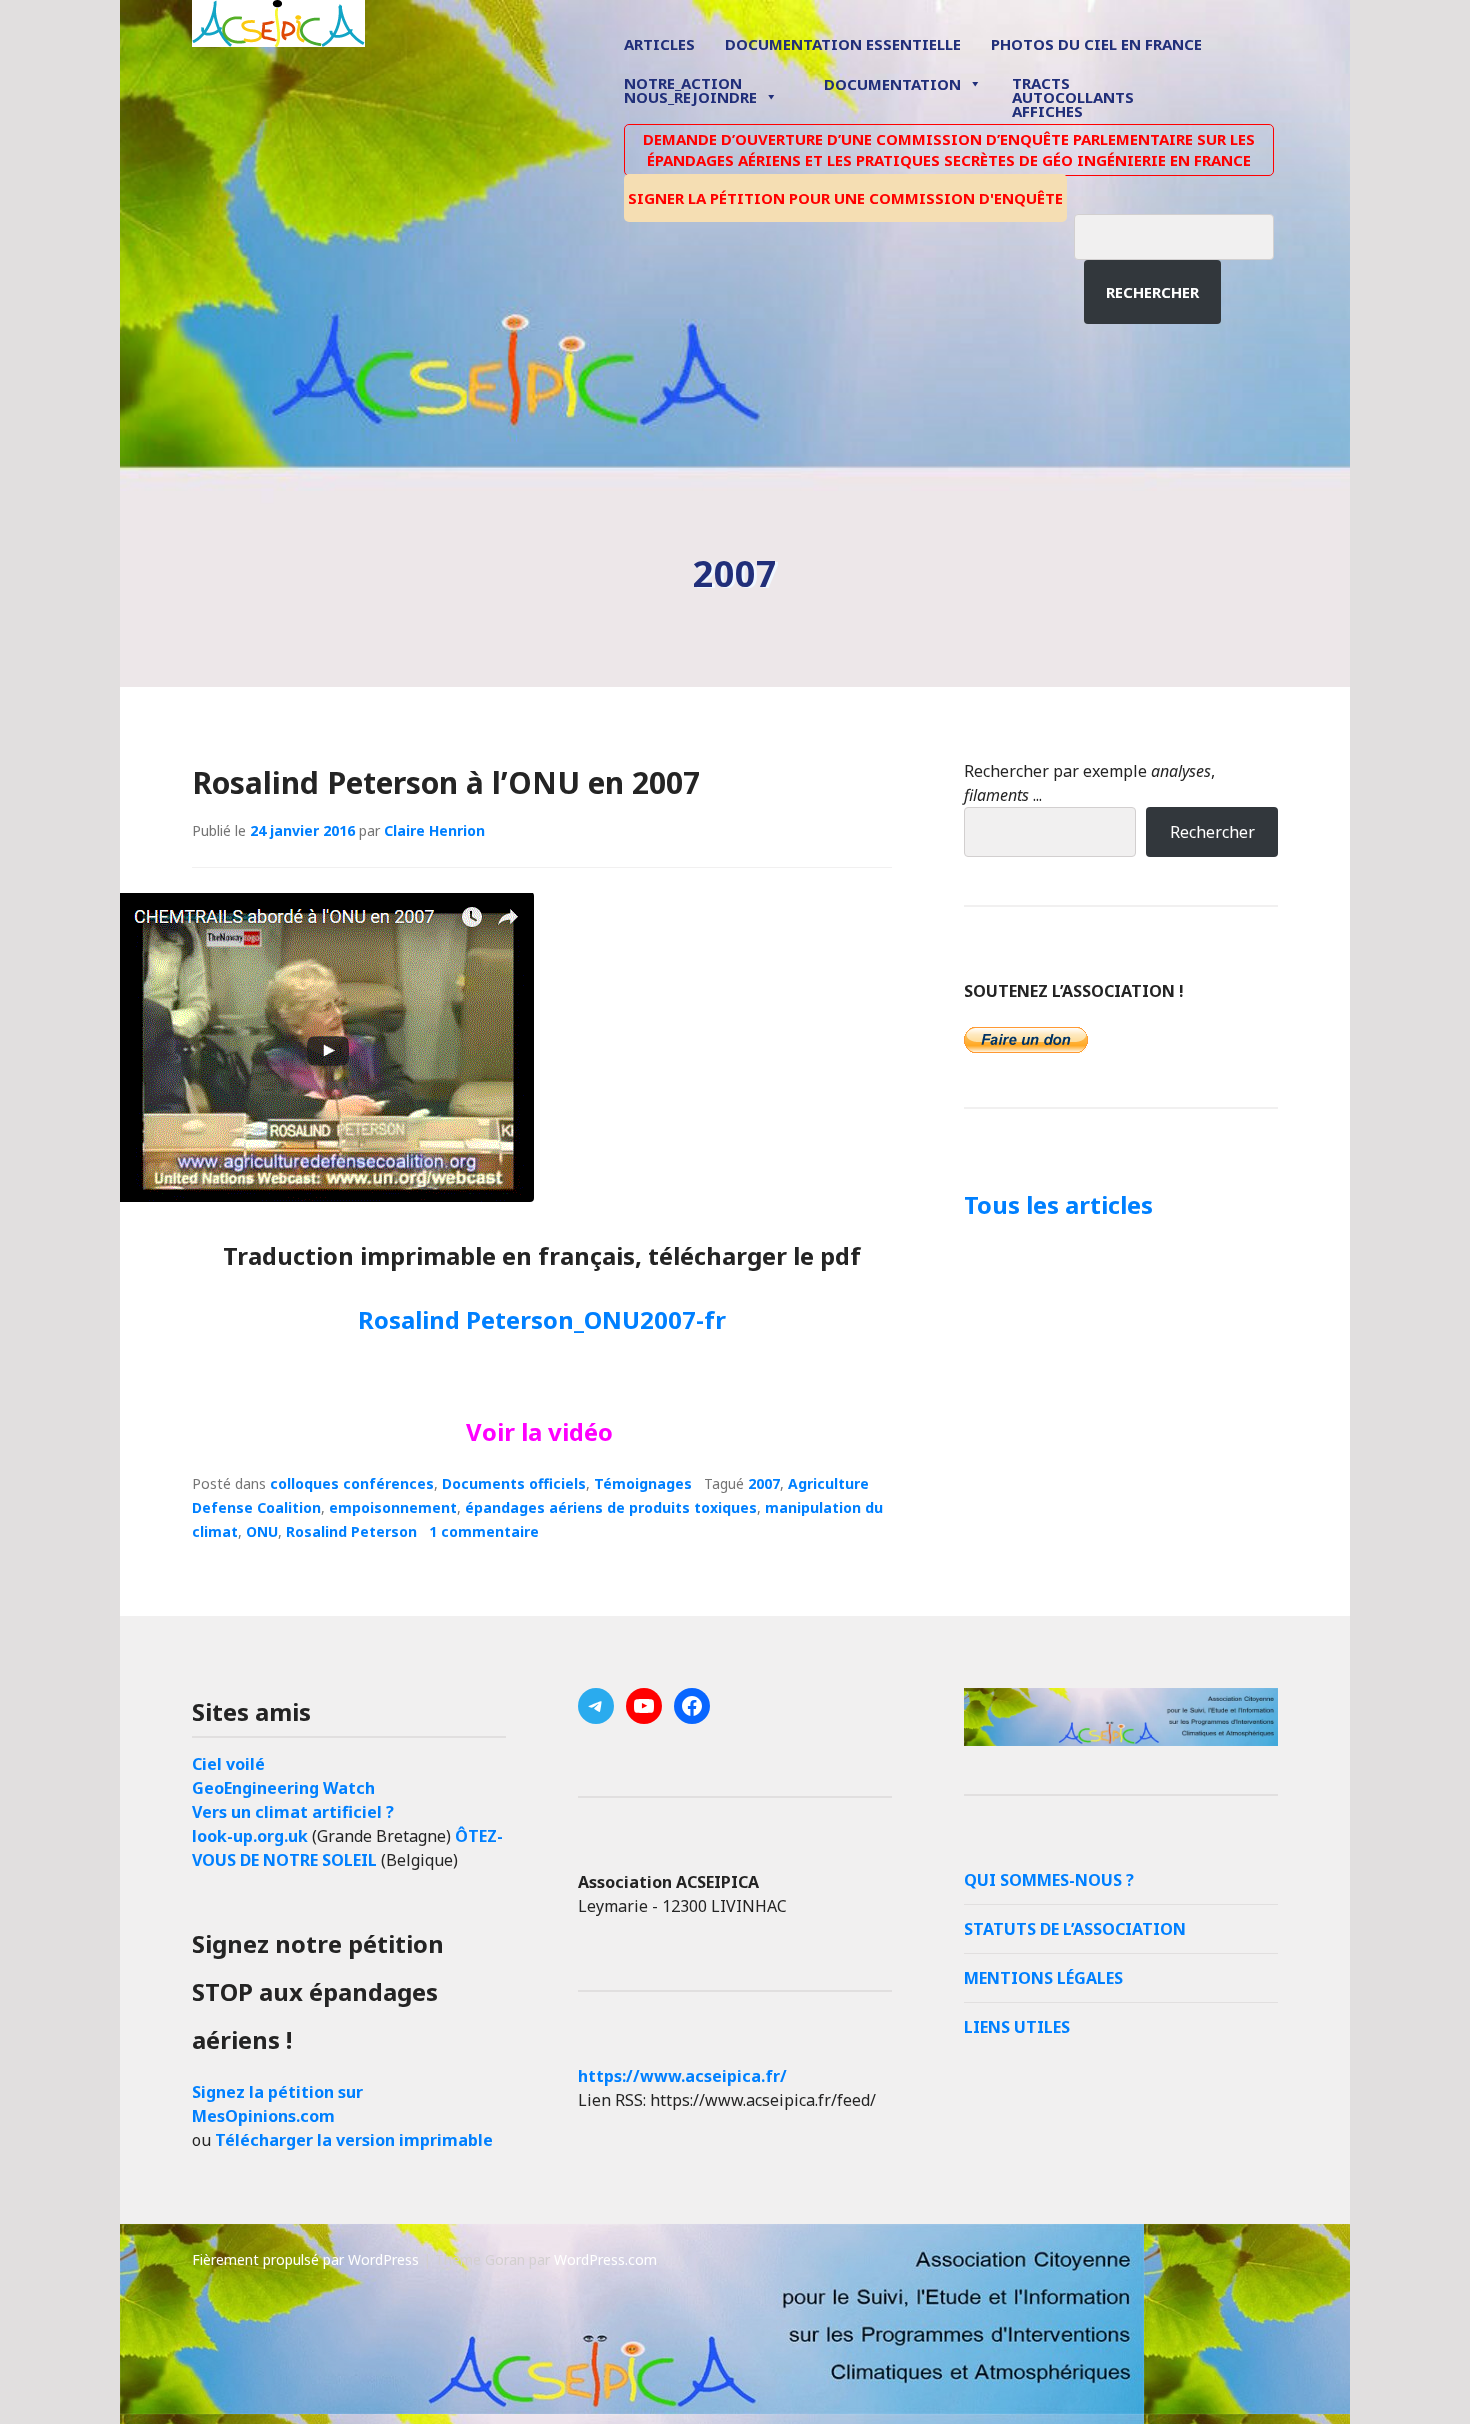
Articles (659, 44)
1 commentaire (484, 1531)
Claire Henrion (434, 830)
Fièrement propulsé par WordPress (305, 2259)
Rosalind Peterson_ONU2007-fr (542, 1319)
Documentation (892, 84)
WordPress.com (605, 2259)
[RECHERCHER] (1189, 234)
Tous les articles (1058, 1204)
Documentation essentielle (843, 44)
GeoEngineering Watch (283, 1788)
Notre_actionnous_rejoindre (690, 91)
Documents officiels (514, 1483)
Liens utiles (1017, 2027)
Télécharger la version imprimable (354, 2140)
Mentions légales (1043, 1978)
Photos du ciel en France (1096, 44)
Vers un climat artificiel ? (293, 1812)
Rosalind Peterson (351, 1531)
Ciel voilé (228, 1764)
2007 (764, 1483)
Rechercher (1152, 292)
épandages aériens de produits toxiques (611, 1507)
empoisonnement (393, 1507)
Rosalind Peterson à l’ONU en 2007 (446, 782)
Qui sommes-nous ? (1049, 1880)
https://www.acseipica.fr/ (682, 2076)
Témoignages (643, 1483)
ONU (262, 1531)
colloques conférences (352, 1483)
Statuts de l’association (1075, 1929)
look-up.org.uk (250, 1836)
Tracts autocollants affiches (1073, 96)
